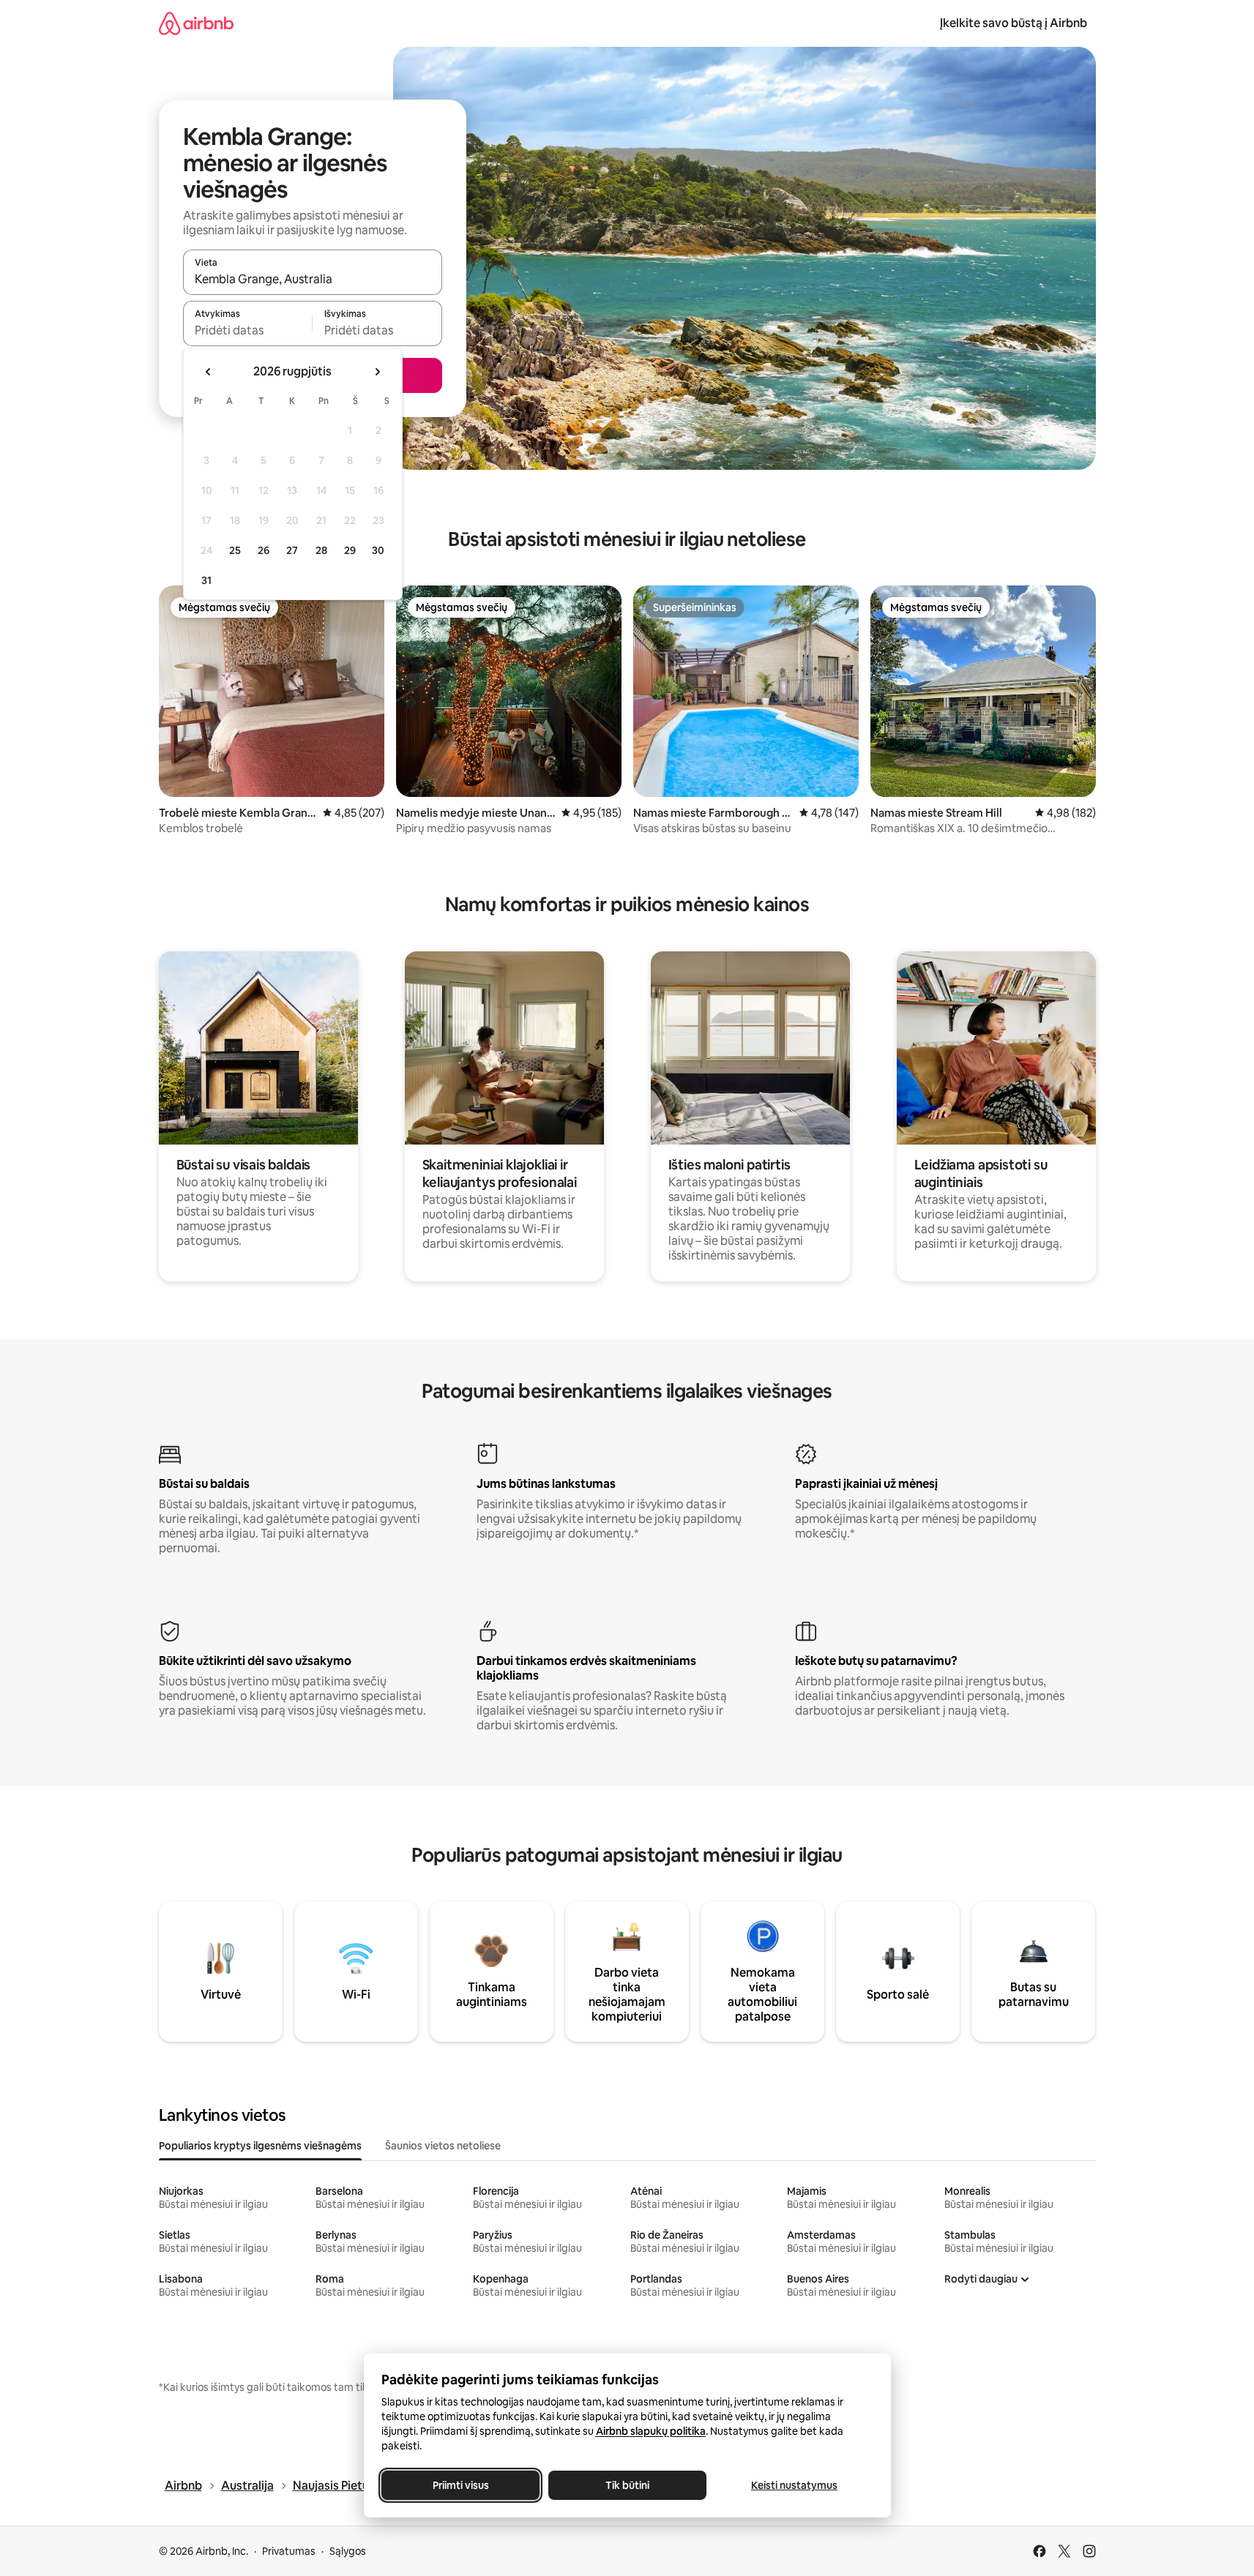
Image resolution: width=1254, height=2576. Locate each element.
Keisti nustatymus (794, 2485)
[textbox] (248, 330)
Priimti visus (460, 2485)
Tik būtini (627, 2485)
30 (378, 550)
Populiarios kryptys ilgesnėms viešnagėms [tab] (260, 2146)
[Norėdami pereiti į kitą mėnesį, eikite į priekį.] (377, 372)
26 (264, 550)
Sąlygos (348, 2551)
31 (206, 580)
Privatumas (289, 2551)
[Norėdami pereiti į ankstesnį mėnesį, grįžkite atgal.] (209, 372)
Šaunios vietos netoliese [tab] (443, 2146)
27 (292, 550)
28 (321, 550)
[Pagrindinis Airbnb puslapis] (196, 23)
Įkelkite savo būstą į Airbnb (1014, 23)
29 (350, 550)
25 (235, 550)
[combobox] (313, 279)
